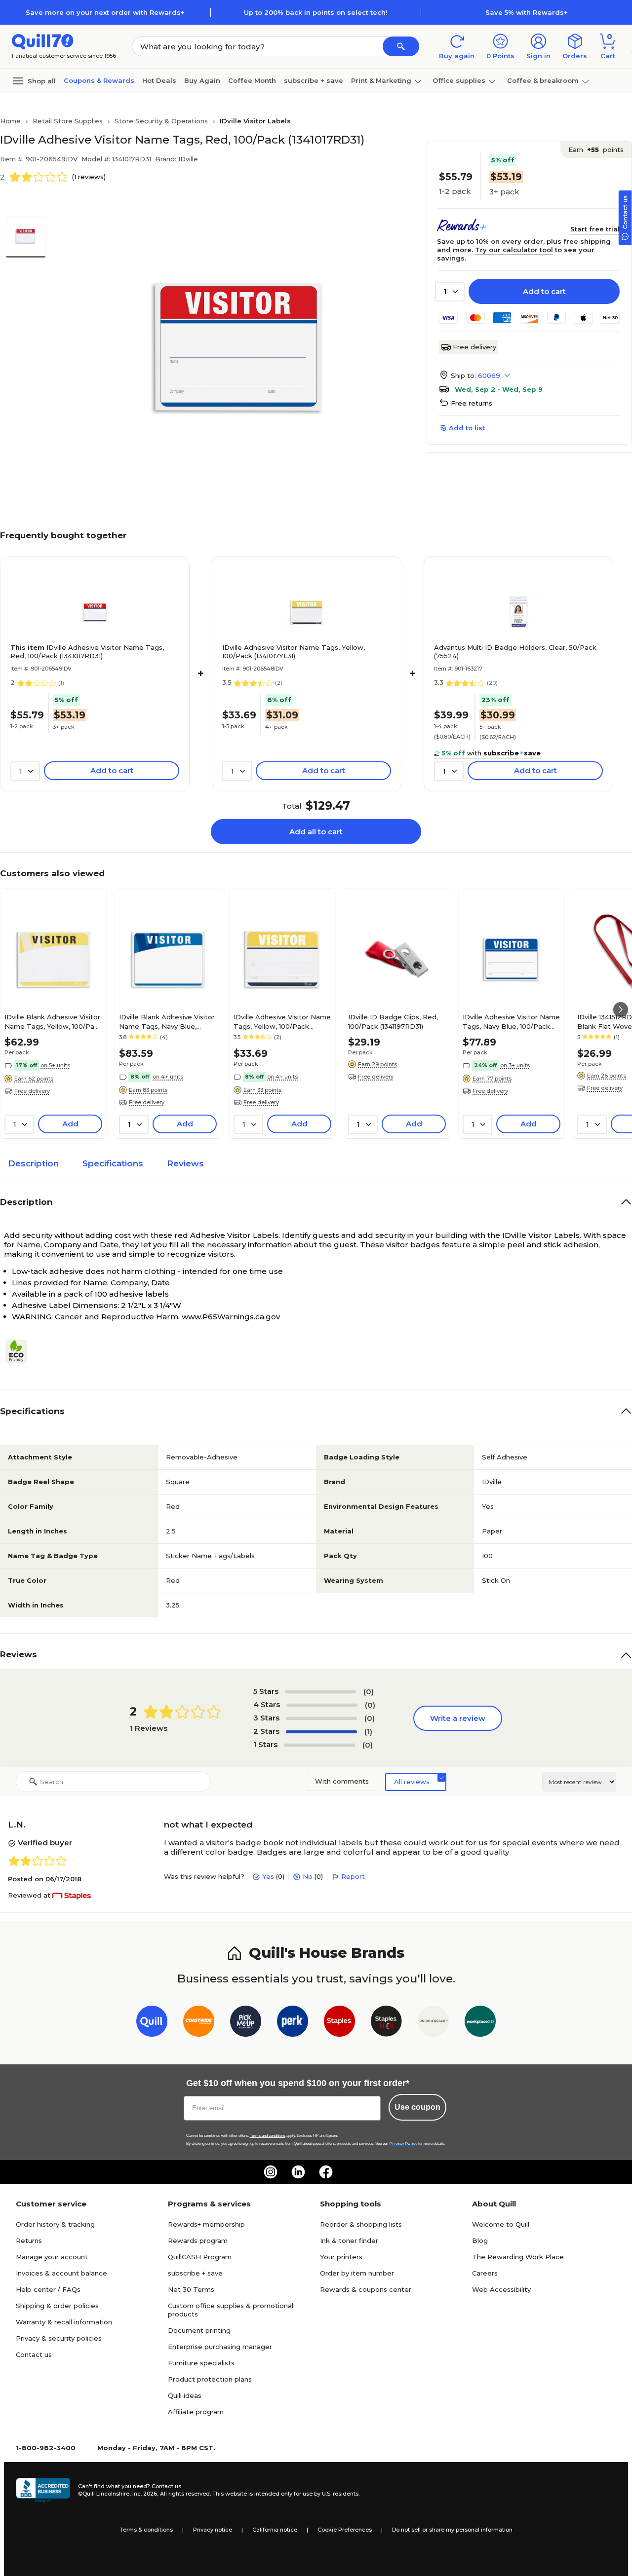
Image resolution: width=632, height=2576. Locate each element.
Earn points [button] (596, 149)
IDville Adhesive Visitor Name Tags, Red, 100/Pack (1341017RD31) (87, 652)
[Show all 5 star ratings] (320, 1692)
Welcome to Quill (501, 2224)
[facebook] (326, 2172)
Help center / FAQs (48, 2289)
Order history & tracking (55, 2224)
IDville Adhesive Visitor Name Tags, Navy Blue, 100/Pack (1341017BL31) (511, 1021)
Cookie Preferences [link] (345, 2530)
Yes (268, 1876)
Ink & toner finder (349, 2240)
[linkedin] (298, 2172)
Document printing (199, 2330)
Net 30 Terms (191, 2289)
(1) (368, 1732)
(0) (369, 1692)
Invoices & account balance (61, 2273)
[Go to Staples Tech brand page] (386, 2023)
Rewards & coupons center (366, 2289)
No (308, 1876)
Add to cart (544, 291)
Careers (485, 2273)
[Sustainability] (20, 1351)
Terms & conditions (146, 2530)
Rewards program (198, 2240)
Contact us (34, 2354)
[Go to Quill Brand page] (152, 2023)
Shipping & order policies (57, 2306)
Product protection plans (210, 2379)
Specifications (113, 1163)
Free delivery (474, 347)
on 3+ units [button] (515, 1065)
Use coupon (417, 2107)
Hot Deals (159, 80)
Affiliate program (196, 2412)
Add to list (467, 428)
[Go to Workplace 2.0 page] (480, 2023)
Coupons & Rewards (99, 80)
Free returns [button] (472, 403)
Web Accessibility (501, 2289)
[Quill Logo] (43, 41)
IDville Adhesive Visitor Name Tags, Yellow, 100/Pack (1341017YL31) (294, 652)
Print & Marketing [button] (381, 80)
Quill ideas (185, 2395)
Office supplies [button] (459, 80)
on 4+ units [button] (168, 1077)
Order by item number (357, 2273)
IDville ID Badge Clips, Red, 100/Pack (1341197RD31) (393, 1021)
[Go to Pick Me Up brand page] (246, 2023)
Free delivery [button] (32, 1091)
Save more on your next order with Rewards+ (105, 12)
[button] (401, 46)
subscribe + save (314, 80)
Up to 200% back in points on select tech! (316, 12)
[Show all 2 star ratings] (321, 1732)
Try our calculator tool (514, 250)
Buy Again (202, 80)
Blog (480, 2240)
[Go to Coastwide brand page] (199, 2023)
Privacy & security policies (59, 2338)
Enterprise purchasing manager (220, 2347)
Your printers (341, 2257)
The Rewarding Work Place (518, 2257)
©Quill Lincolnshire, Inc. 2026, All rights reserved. (144, 2494)
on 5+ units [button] (55, 1065)
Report (353, 1876)
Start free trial (595, 229)
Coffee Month (252, 80)
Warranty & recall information (64, 2322)
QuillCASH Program (200, 2257)
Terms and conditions (268, 2136)
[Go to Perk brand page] (293, 2023)
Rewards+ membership (206, 2224)
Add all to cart (316, 832)
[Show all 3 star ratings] (321, 1718)
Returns (29, 2240)
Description (33, 1163)
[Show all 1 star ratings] (319, 1745)
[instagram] (271, 2172)
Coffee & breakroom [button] (543, 80)
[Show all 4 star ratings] (322, 1705)
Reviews (185, 1163)
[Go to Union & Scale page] (433, 2023)
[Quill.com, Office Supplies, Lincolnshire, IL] (43, 2490)
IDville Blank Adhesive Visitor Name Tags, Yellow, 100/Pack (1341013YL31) (53, 1021)
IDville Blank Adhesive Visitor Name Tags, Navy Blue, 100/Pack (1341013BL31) (167, 1021)
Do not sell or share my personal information (452, 2530)
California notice (275, 2530)
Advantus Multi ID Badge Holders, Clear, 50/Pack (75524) (515, 652)
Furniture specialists (201, 2363)
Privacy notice (213, 2530)
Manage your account (52, 2257)
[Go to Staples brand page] (339, 2023)
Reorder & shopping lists (361, 2224)
